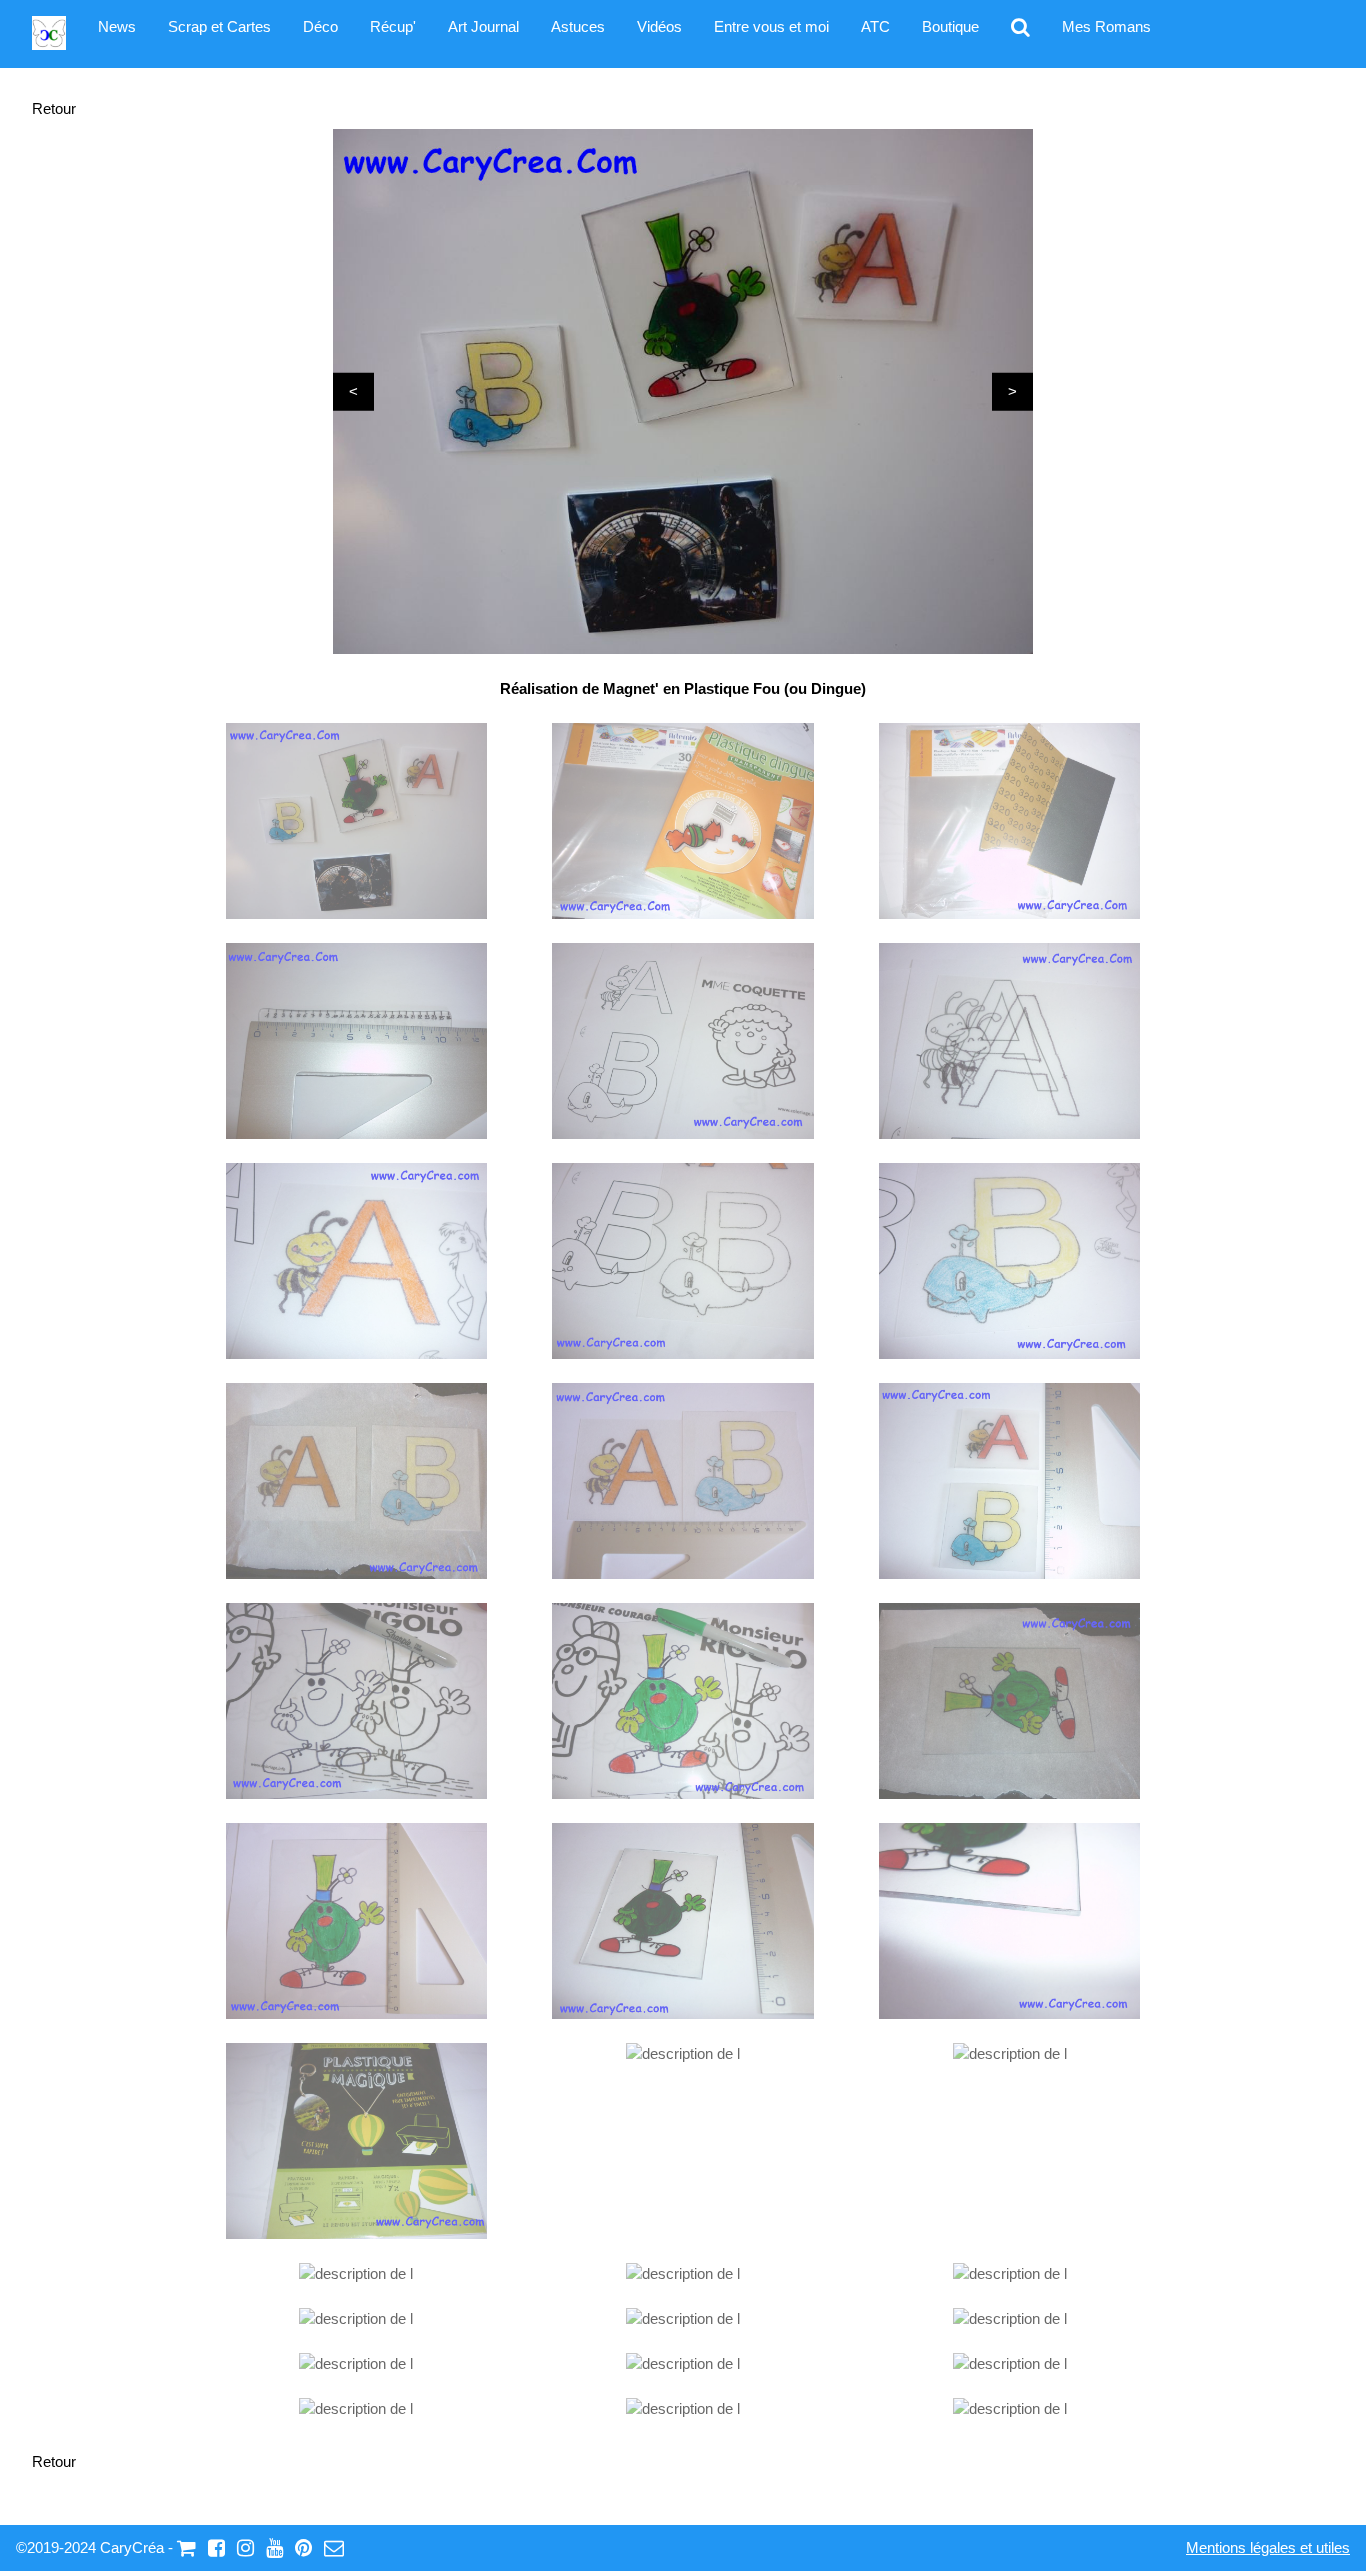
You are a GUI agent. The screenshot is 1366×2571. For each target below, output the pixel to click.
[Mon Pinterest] (303, 2547)
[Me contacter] (334, 2547)
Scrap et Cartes (219, 26)
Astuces (578, 26)
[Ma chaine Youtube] (274, 2547)
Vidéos (659, 26)
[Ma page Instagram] (245, 2547)
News (117, 26)
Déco (320, 26)
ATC (875, 26)
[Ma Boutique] (186, 2547)
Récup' (393, 26)
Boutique (950, 26)
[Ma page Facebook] (216, 2547)
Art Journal (483, 26)
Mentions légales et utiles (1268, 2547)
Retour (54, 108)
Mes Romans (1106, 26)
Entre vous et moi (771, 26)
